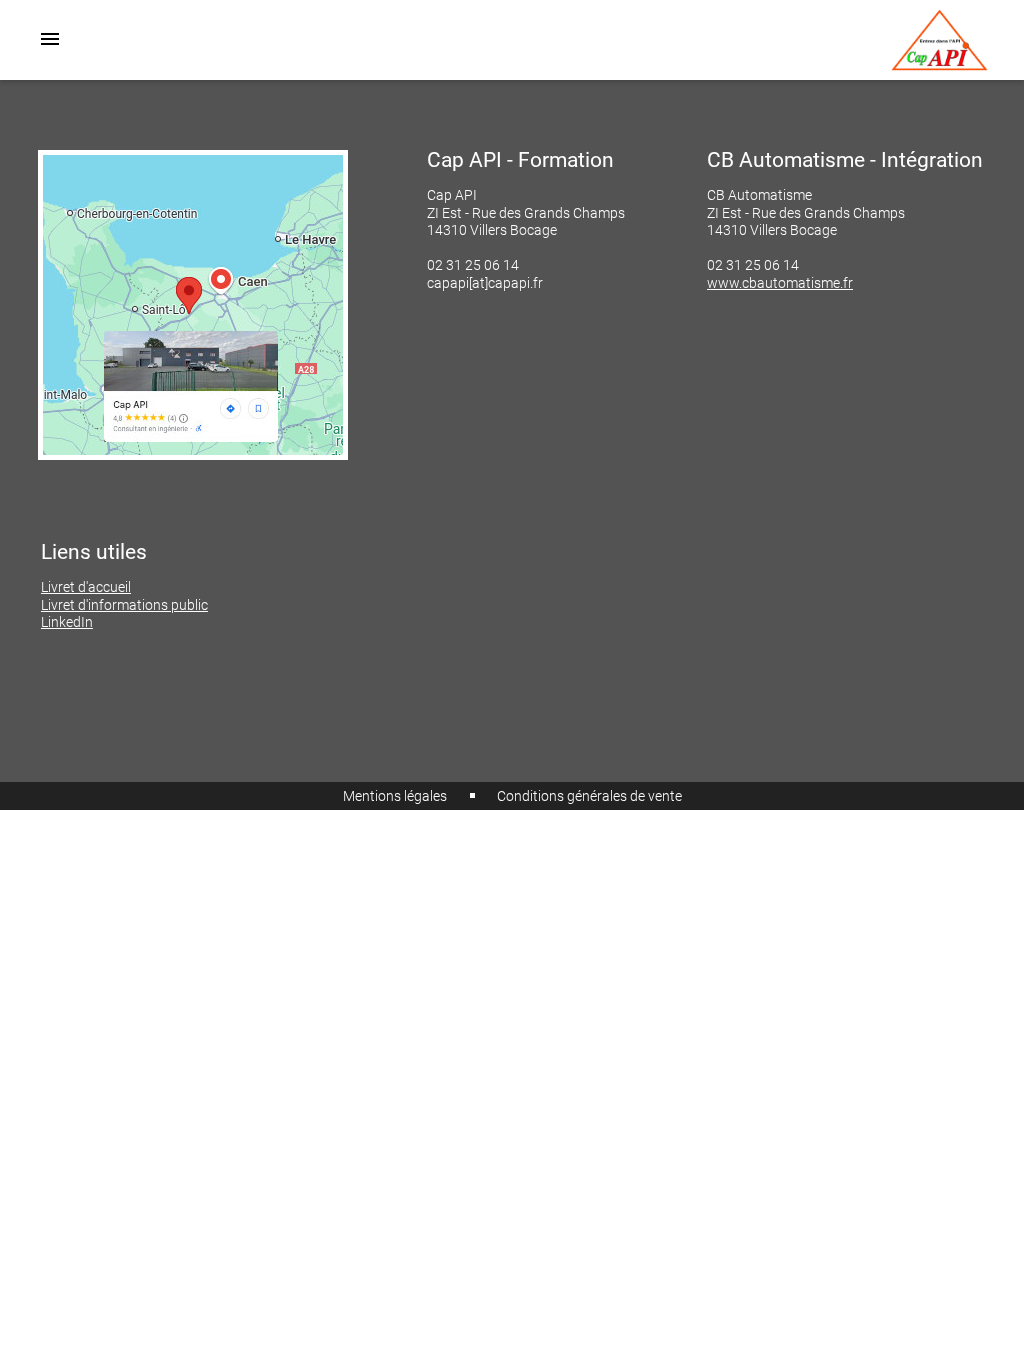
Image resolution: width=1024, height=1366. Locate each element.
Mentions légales (395, 796)
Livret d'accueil (86, 587)
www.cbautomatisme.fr (780, 283)
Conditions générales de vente (589, 796)
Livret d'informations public (124, 605)
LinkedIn (67, 622)
